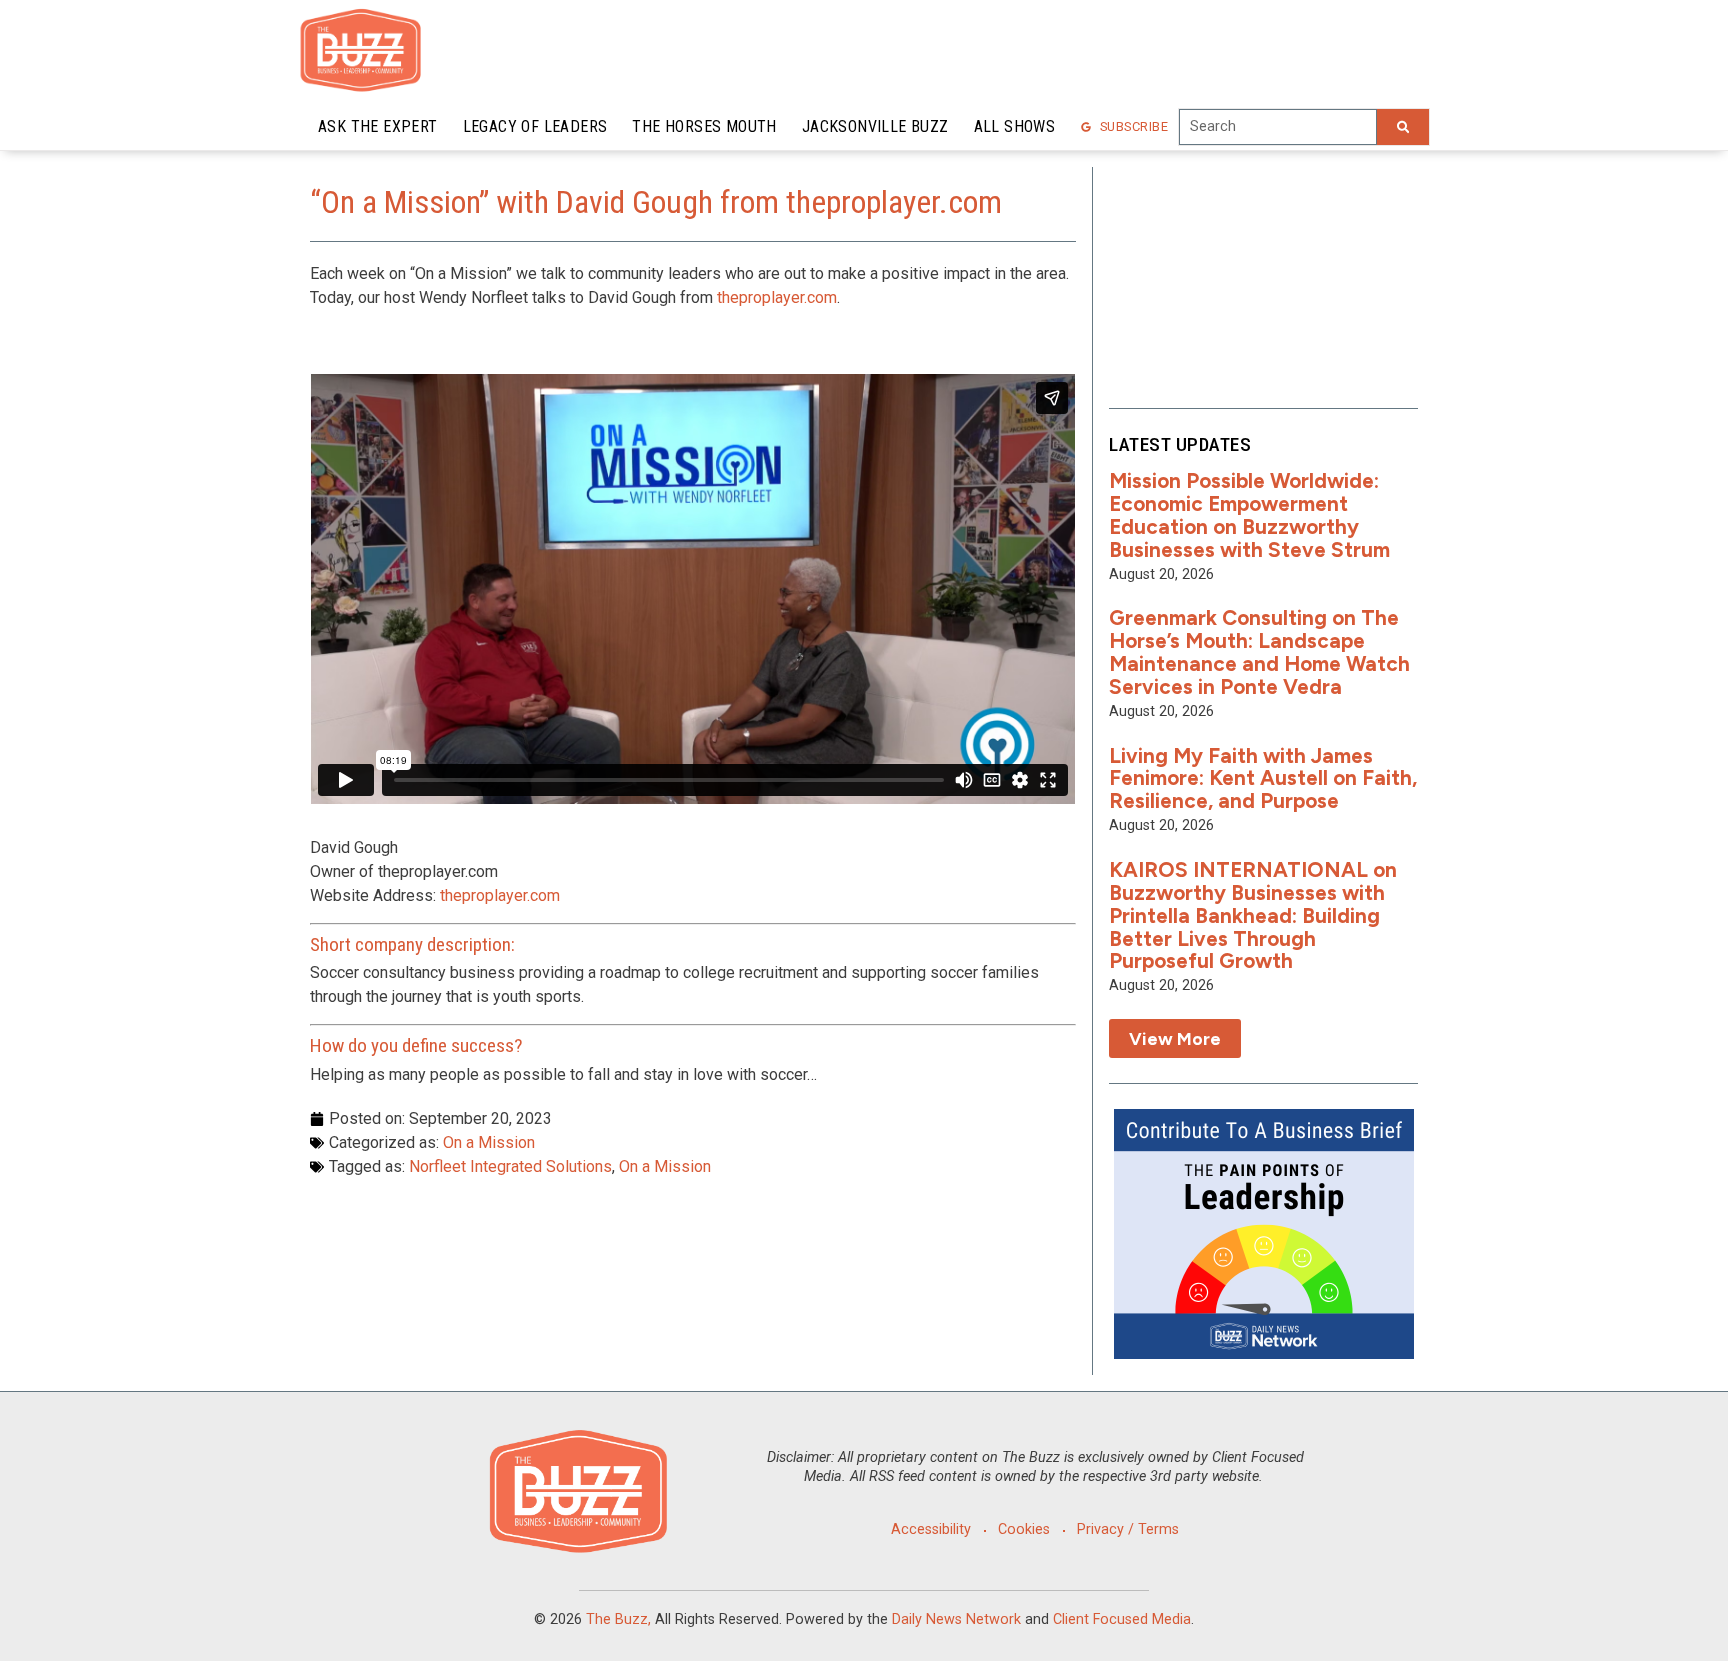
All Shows (1015, 126)
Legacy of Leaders (535, 126)
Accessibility (931, 1529)
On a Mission (489, 1142)
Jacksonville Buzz (875, 126)
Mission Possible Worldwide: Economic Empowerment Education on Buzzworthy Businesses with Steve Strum (1249, 515)
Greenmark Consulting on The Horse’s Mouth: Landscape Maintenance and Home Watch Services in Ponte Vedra (1259, 652)
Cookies (1024, 1529)
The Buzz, (618, 1619)
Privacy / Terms (1128, 1529)
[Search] (1403, 127)
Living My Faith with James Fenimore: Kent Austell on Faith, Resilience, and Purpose (1263, 778)
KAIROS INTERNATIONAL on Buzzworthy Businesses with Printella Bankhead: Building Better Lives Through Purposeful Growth (1253, 915)
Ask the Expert (378, 126)
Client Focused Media (1122, 1619)
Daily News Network (956, 1619)
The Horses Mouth (704, 126)
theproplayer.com (777, 297)
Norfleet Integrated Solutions (510, 1166)
